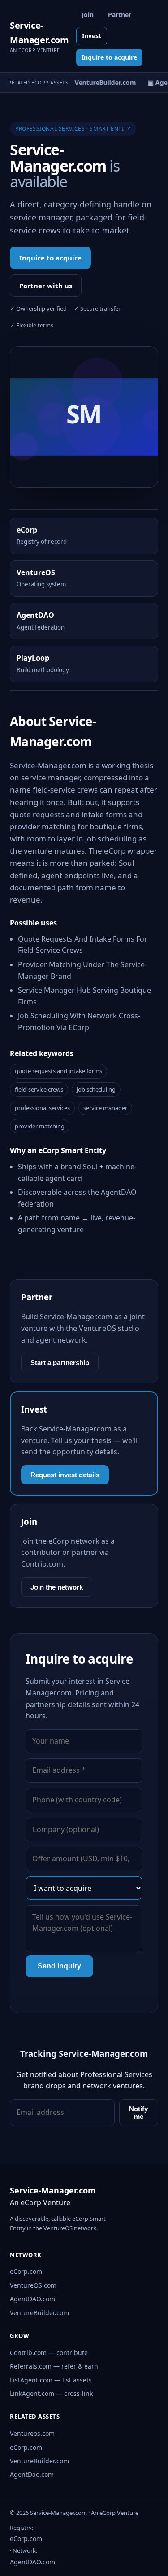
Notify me (138, 2113)
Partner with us (46, 286)
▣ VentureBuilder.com (99, 82)
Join (88, 15)
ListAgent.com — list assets (51, 2380)
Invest (92, 36)
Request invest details (65, 1475)
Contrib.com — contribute (49, 2353)
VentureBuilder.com (39, 2313)
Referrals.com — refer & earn (54, 2366)
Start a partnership (60, 1363)
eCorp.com (26, 2271)
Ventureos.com (32, 2433)
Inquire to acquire (109, 57)
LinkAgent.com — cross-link (51, 2393)
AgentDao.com (32, 2474)
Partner (120, 15)
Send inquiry (59, 1966)
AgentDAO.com (32, 2299)
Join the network (57, 1587)
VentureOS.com (33, 2285)
